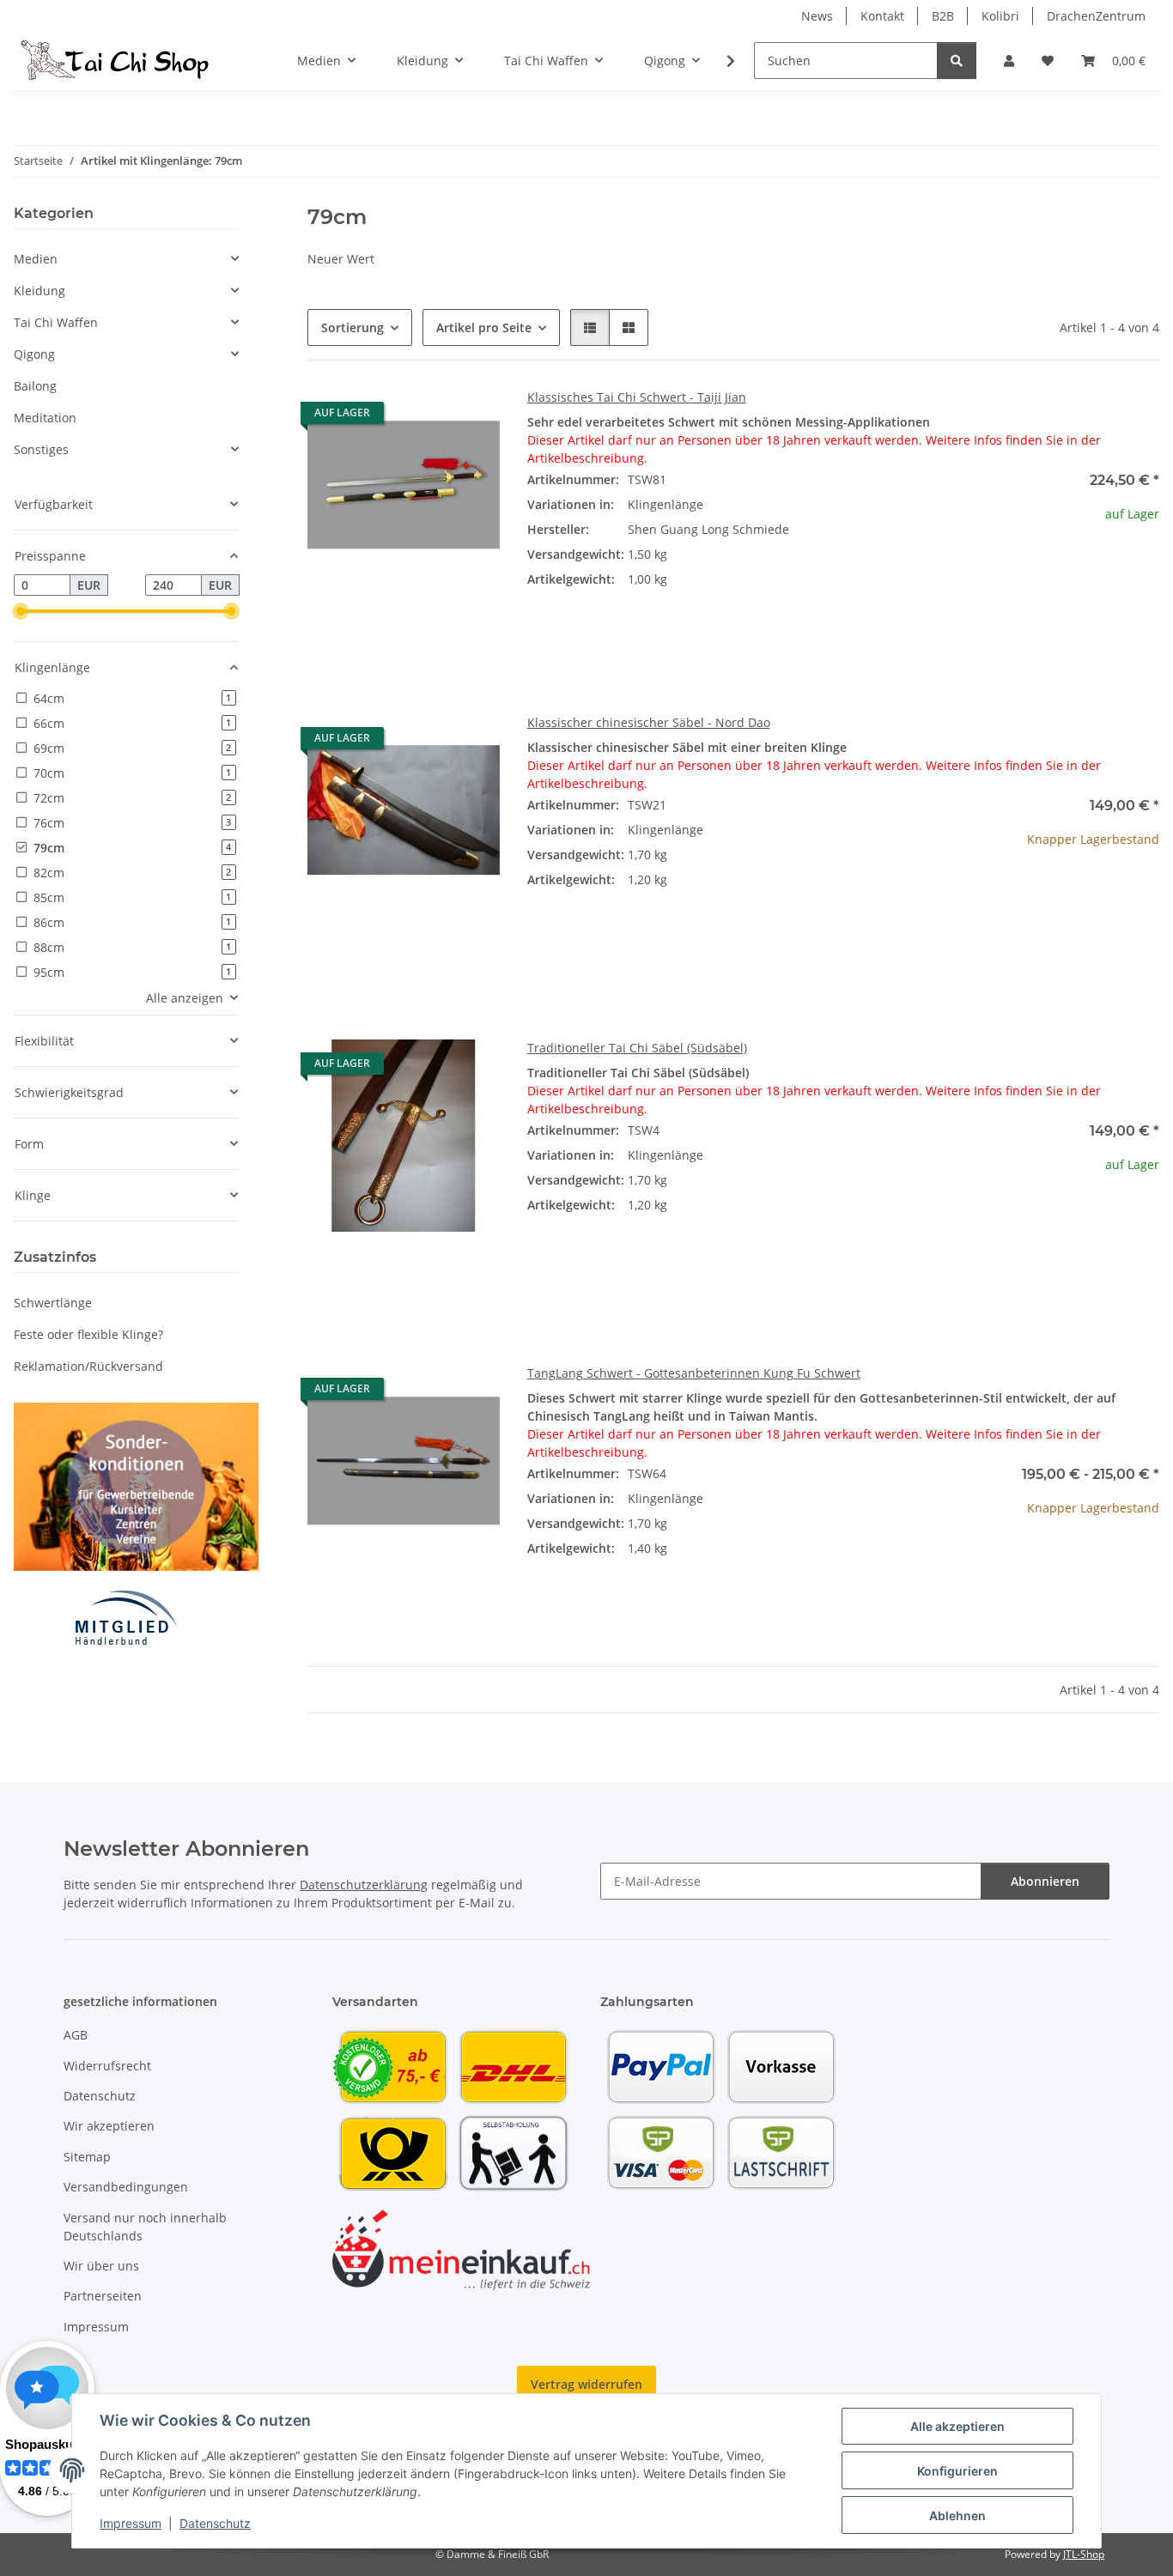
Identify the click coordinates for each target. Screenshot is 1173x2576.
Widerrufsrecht (107, 2066)
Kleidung (40, 291)
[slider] (21, 612)
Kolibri (1000, 16)
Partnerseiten (103, 2296)
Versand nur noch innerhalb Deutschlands (145, 2227)
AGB (76, 2035)
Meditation (45, 418)
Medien (36, 259)
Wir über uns (101, 2266)
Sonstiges (41, 449)
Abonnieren (1045, 1881)
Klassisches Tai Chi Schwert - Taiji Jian (637, 397)
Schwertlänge (53, 1303)
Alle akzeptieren (957, 2426)
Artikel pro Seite (484, 327)
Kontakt (882, 16)
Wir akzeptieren (109, 2126)
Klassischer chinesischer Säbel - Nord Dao (649, 722)
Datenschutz (215, 2523)
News (817, 16)
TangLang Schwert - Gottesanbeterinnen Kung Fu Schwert (694, 1373)
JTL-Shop (1084, 2554)
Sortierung (353, 327)
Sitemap (87, 2157)
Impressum (131, 2523)
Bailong (35, 386)
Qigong (34, 354)
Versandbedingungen (126, 2187)
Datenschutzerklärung (364, 1885)
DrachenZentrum (1096, 16)
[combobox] (843, 514)
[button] (1009, 61)
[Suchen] (957, 61)
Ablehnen (957, 2515)
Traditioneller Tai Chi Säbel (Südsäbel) (637, 1048)
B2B (943, 16)
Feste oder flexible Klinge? (88, 1334)
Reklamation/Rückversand (88, 1366)
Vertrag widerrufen (586, 2384)
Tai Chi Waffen (56, 322)
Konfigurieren (957, 2471)
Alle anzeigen (185, 998)
